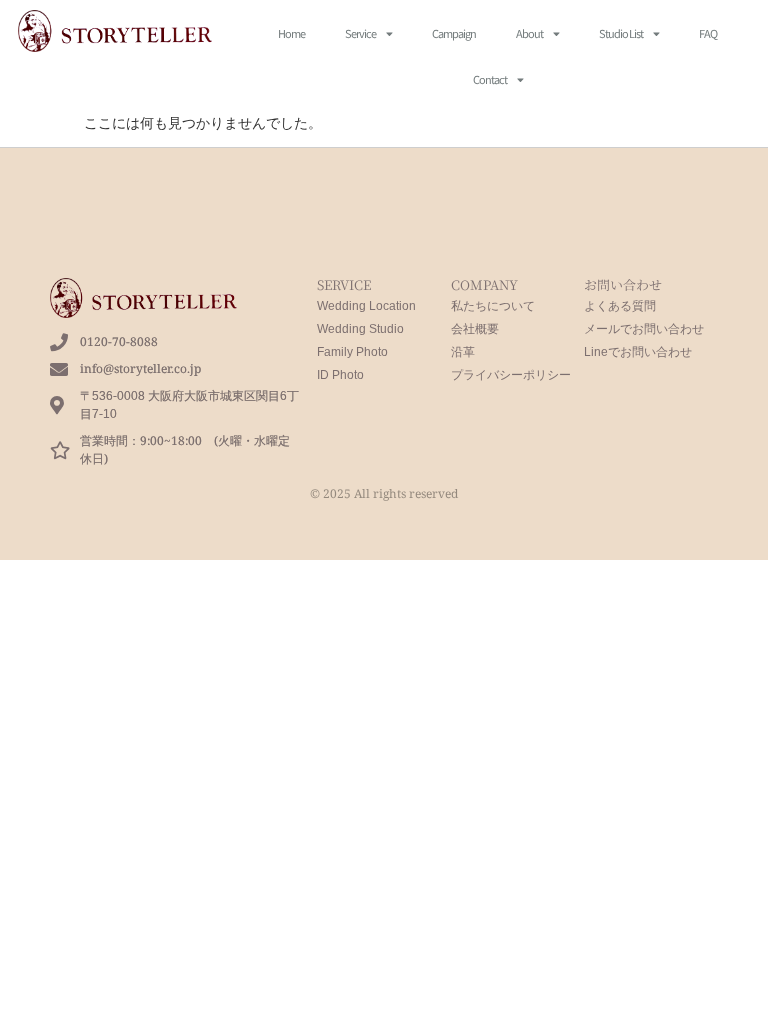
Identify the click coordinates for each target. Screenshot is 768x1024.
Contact (490, 79)
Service (360, 33)
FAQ (708, 33)
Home (291, 33)
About (529, 33)
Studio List (621, 33)
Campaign (454, 33)
